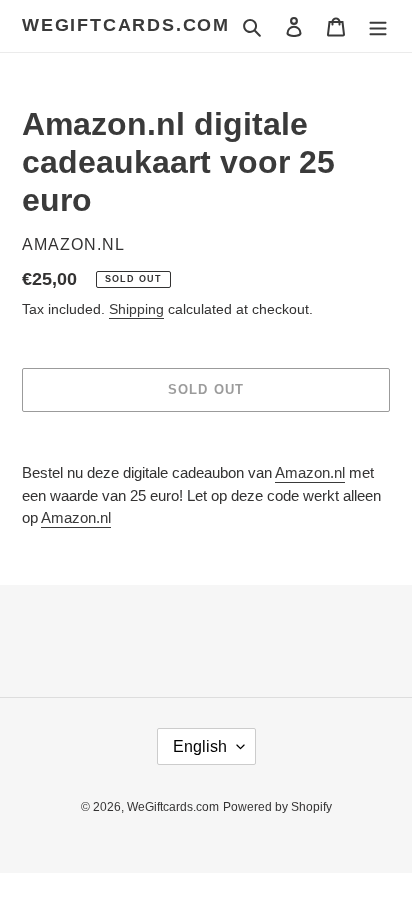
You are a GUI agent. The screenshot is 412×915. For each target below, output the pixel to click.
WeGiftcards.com (126, 25)
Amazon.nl (310, 472)
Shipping (136, 309)
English (200, 746)
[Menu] (378, 26)
